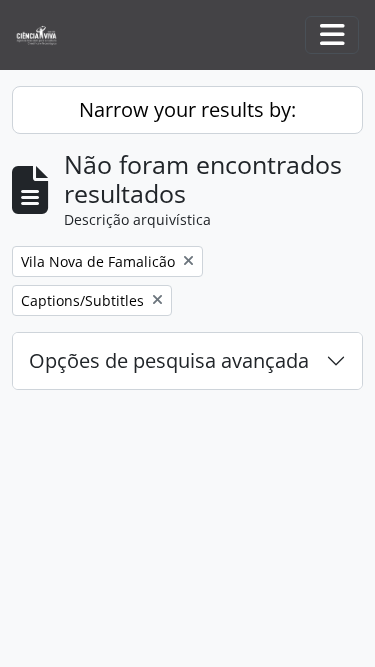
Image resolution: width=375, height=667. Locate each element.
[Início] (44, 35)
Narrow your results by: (187, 109)
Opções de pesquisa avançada (169, 360)
